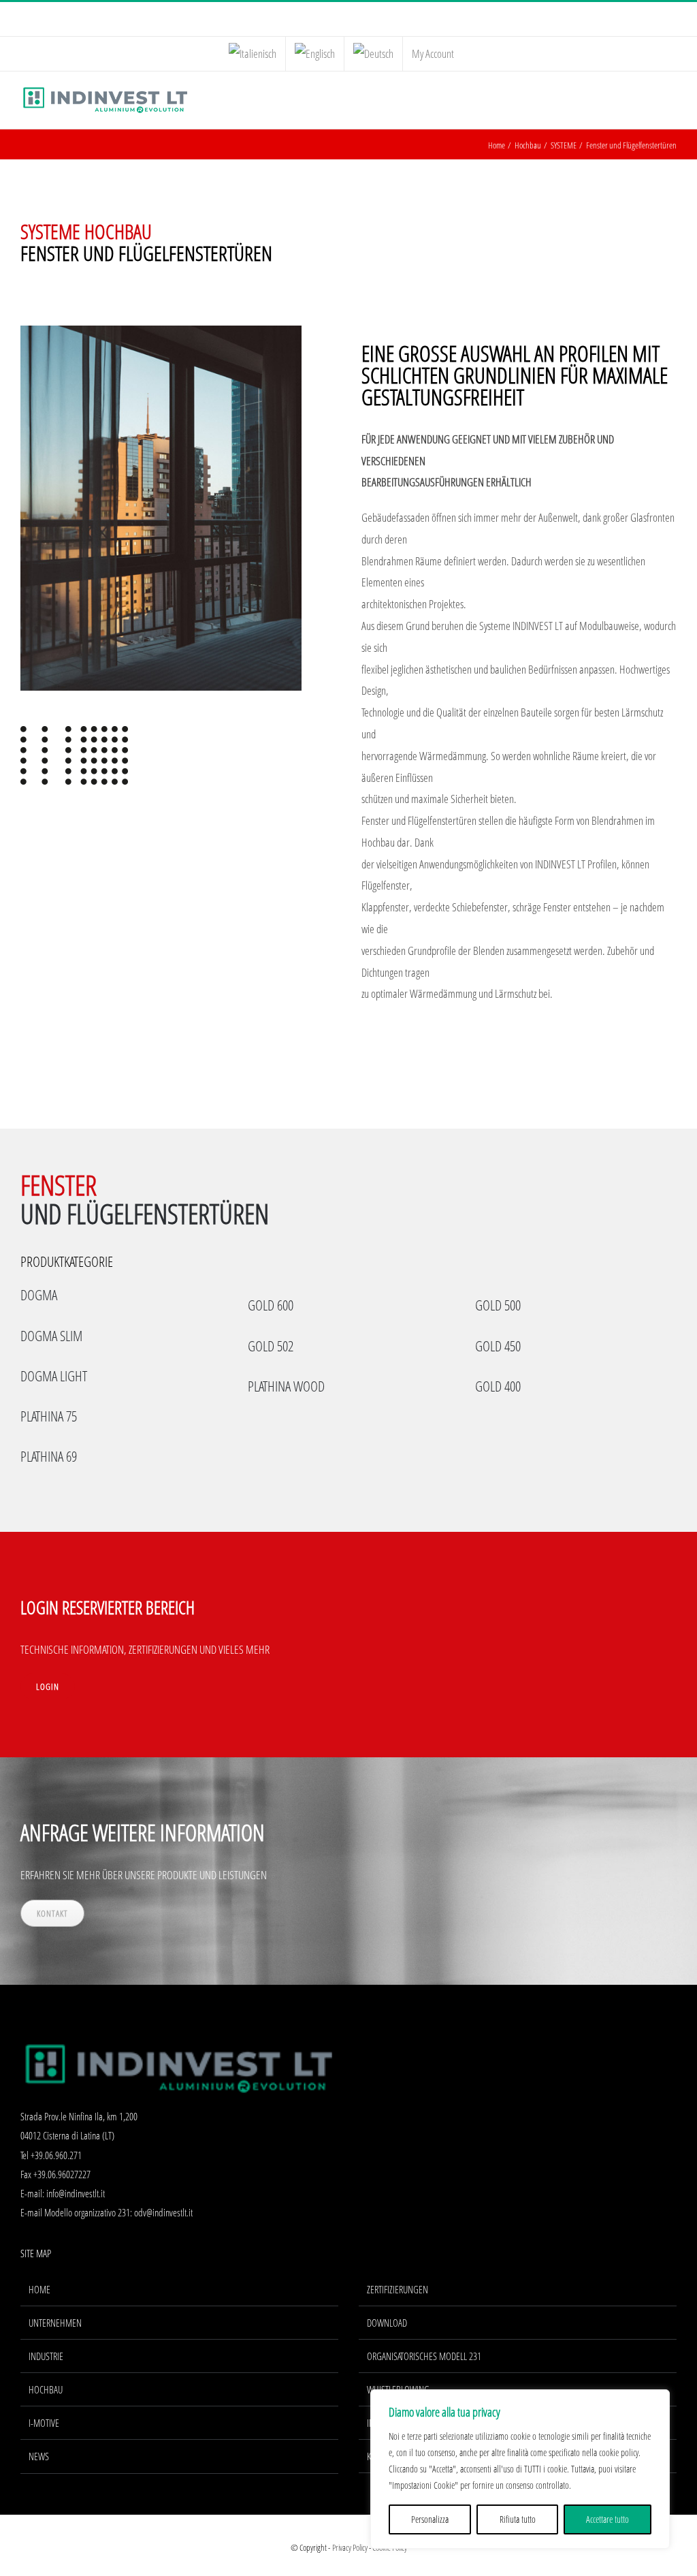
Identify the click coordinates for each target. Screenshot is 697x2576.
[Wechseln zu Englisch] (315, 54)
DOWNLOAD (387, 2323)
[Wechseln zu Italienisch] (253, 54)
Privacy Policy (350, 2547)
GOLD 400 (498, 1386)
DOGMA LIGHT (54, 1376)
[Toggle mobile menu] (671, 99)
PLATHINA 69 (49, 1456)
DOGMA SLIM (51, 1336)
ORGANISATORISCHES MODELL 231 (424, 2356)
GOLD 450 (498, 1346)
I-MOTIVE (44, 2423)
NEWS (39, 2456)
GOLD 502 (271, 1346)
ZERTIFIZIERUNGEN (398, 2289)
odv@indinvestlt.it (163, 2212)
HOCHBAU (46, 2389)
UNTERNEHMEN (55, 2323)
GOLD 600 (271, 1305)
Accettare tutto (607, 2519)
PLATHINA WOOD (286, 1386)
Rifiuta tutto (518, 2519)
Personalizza (430, 2519)
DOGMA (39, 1295)
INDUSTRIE (46, 2356)
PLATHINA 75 (49, 1416)
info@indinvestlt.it (76, 2193)
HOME (39, 2289)
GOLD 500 (498, 1305)
